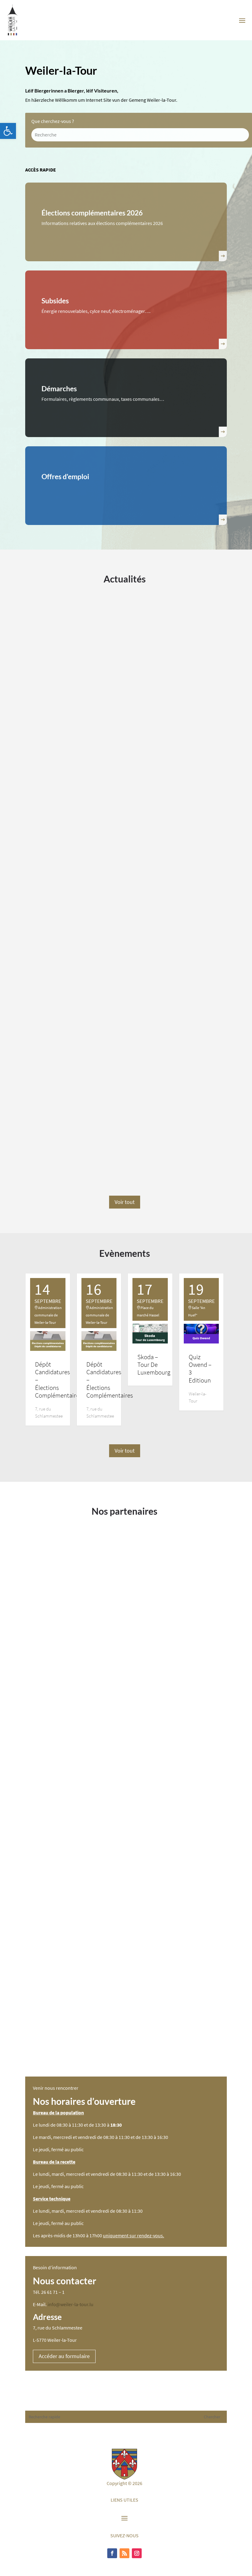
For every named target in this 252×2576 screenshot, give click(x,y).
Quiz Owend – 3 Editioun (200, 1369)
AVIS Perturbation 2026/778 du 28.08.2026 (94, 936)
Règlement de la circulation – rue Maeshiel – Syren (104, 1136)
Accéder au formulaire (64, 2356)
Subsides (55, 301)
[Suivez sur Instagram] (137, 2553)
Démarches (59, 389)
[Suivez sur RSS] (124, 2553)
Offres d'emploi (65, 476)
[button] (8, 131)
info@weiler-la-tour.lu (71, 2304)
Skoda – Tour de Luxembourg (154, 1365)
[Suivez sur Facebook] (112, 2553)
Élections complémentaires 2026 (92, 213)
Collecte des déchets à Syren (72, 735)
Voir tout (125, 1202)
